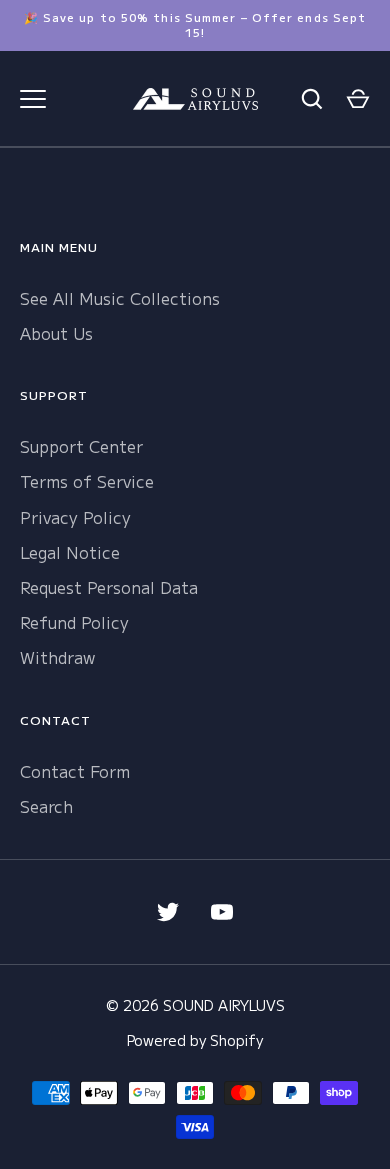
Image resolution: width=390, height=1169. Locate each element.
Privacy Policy (75, 517)
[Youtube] (222, 912)
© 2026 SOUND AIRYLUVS (195, 1005)
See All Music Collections (120, 298)
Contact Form (75, 771)
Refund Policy (74, 622)
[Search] (312, 99)
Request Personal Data (109, 587)
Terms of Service (87, 481)
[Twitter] (168, 912)
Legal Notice (70, 552)
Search (46, 806)
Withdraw (57, 657)
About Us (56, 333)
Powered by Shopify (195, 1040)
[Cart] (358, 99)
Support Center (81, 446)
